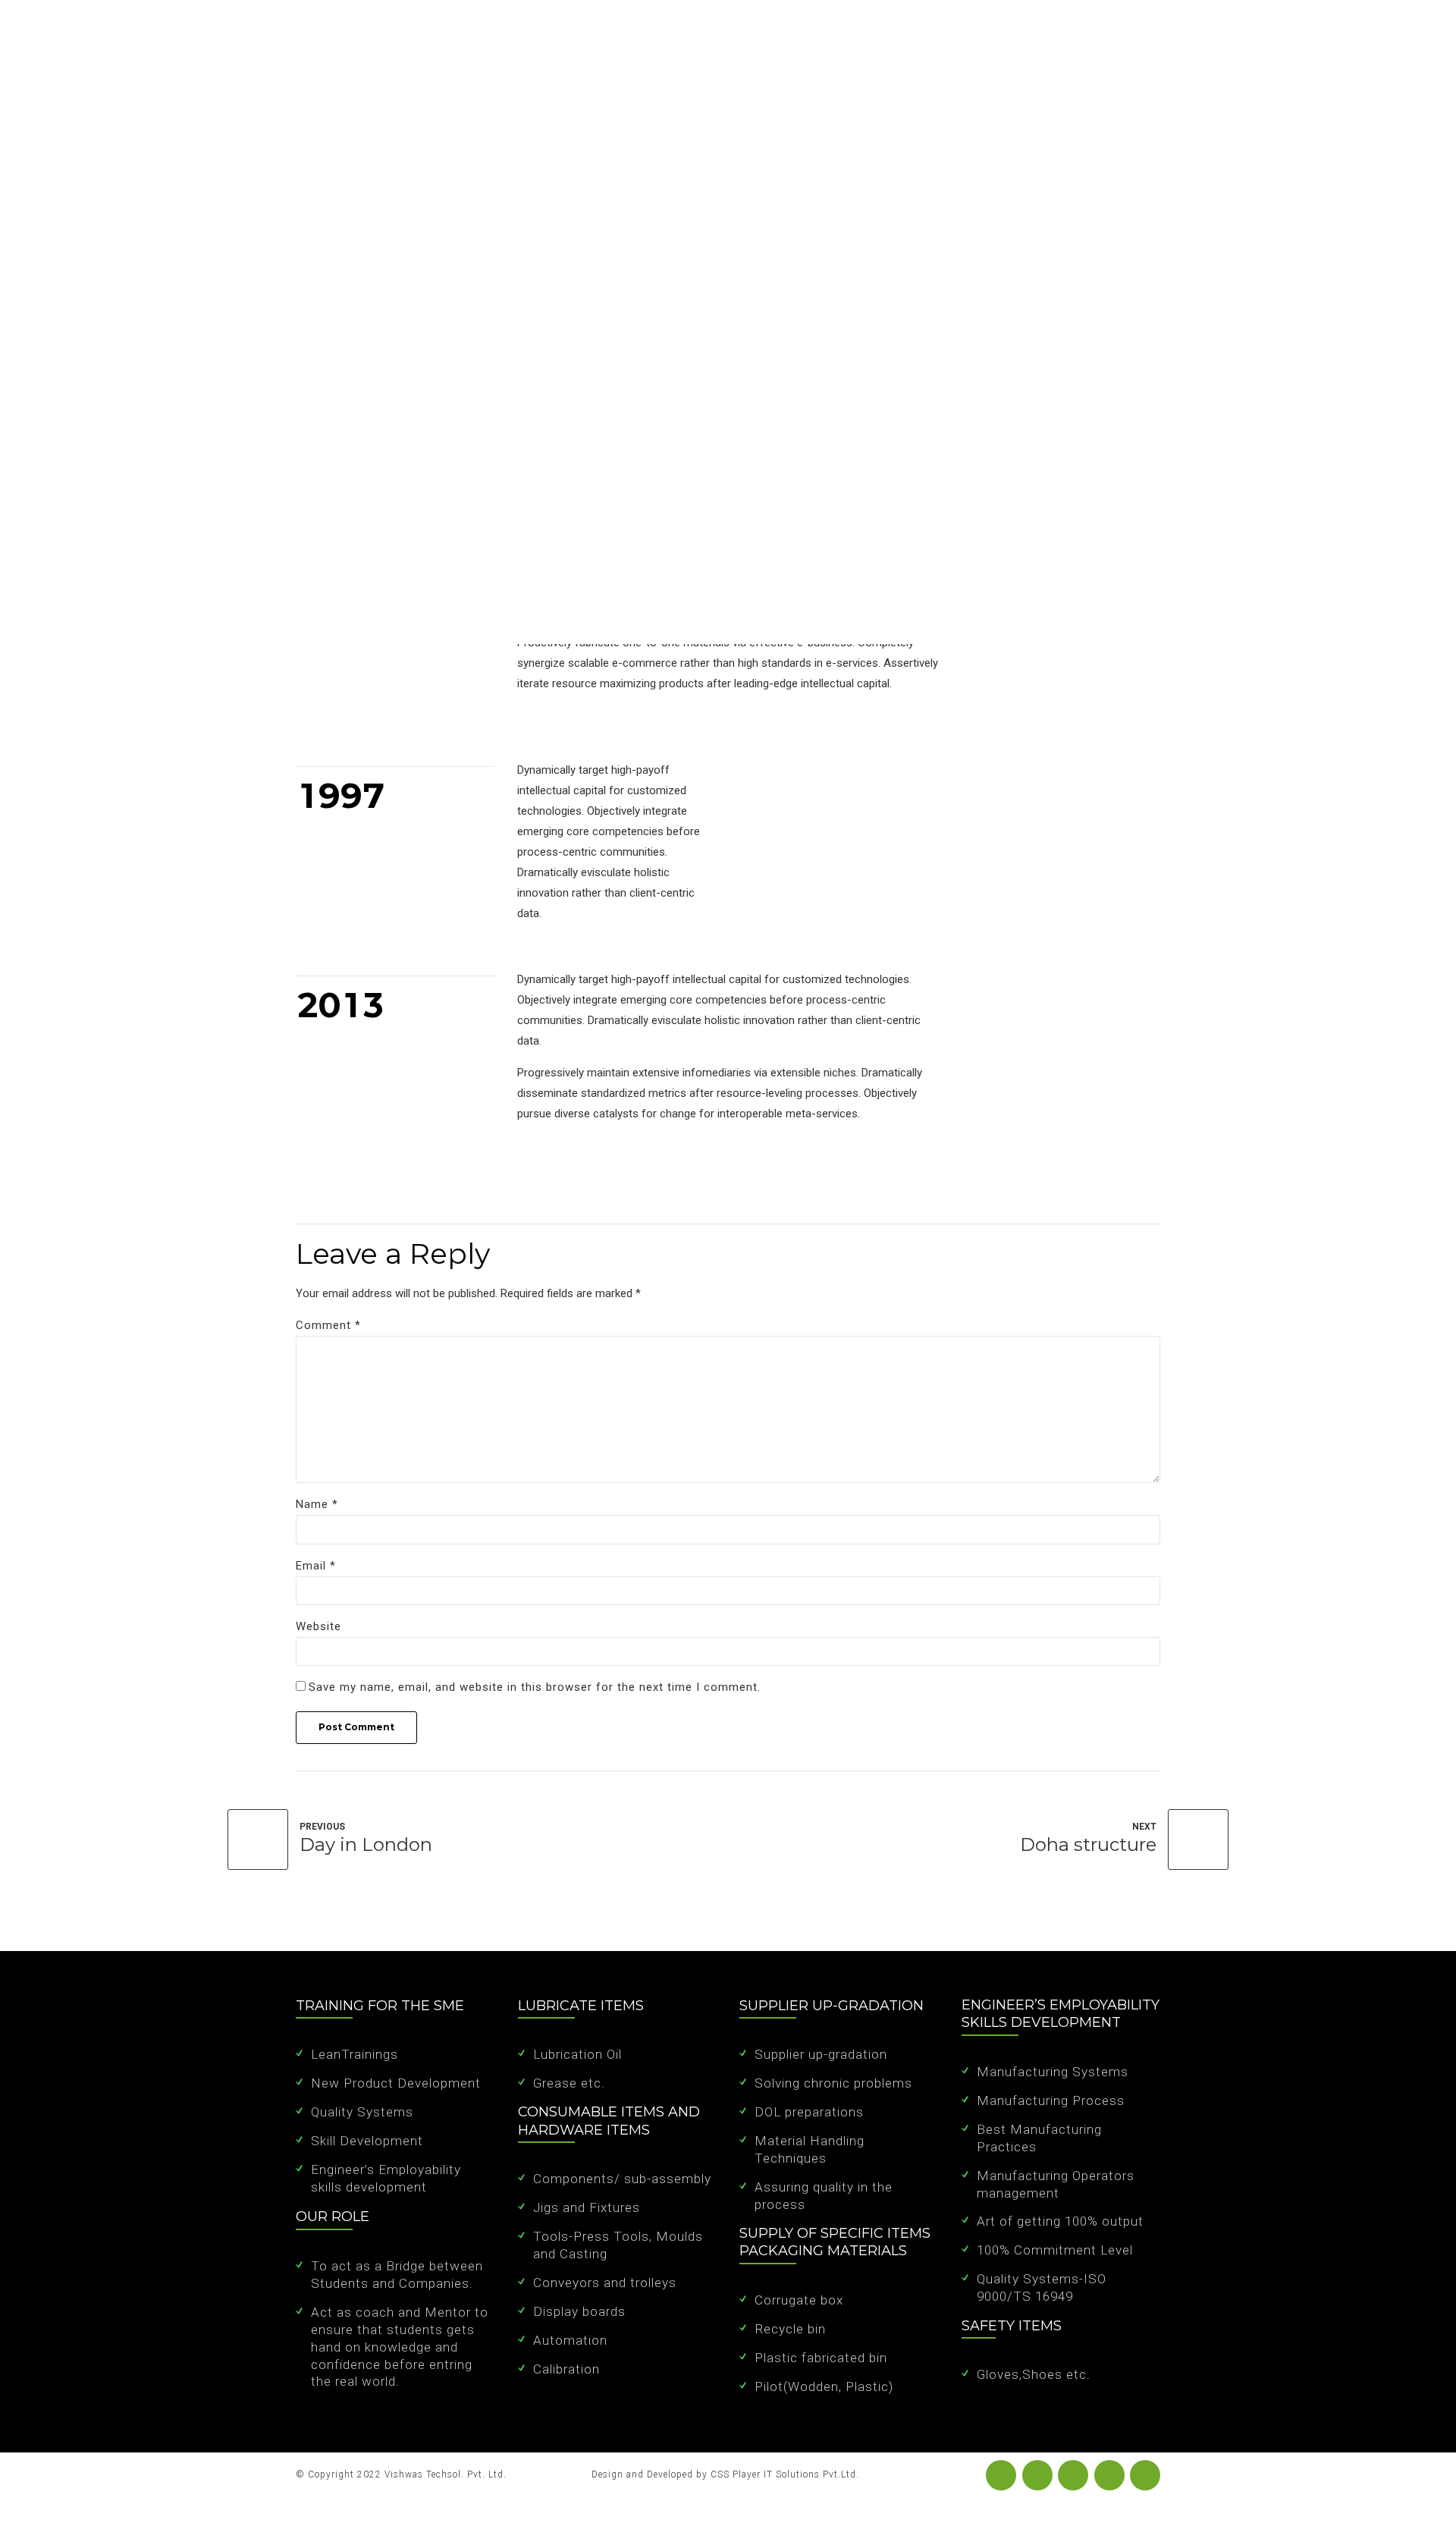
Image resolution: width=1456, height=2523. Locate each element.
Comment (328, 1325)
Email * (316, 1566)
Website (318, 1626)
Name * (317, 1504)
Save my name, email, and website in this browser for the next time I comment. (535, 1687)
